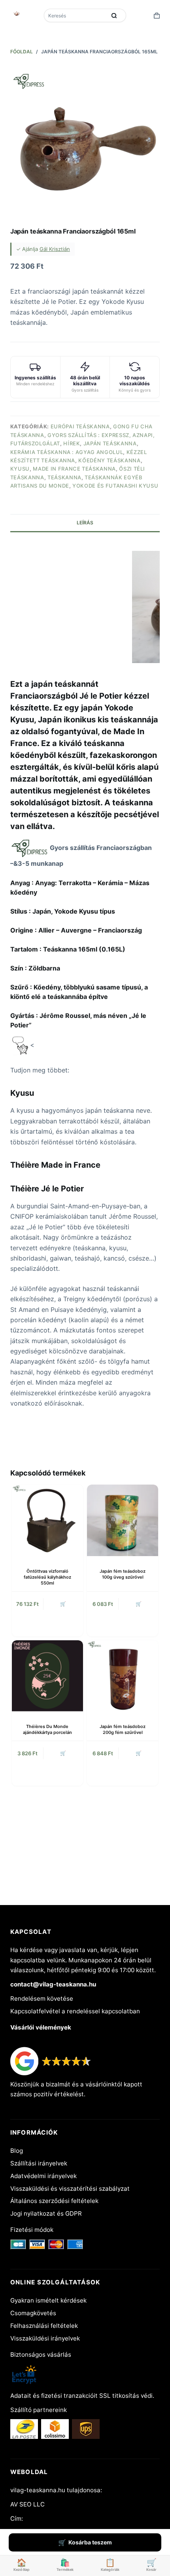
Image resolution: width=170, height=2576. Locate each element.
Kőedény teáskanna (109, 460)
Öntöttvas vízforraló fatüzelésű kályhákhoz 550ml (47, 1577)
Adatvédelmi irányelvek (43, 2176)
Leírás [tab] (85, 523)
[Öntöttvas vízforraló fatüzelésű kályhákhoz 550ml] (47, 1520)
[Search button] (114, 15)
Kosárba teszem (90, 2542)
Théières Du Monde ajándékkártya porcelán (47, 1729)
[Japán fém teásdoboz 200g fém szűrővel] (123, 1676)
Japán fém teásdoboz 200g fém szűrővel (123, 1729)
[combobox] (76, 15)
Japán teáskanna (110, 443)
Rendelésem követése (42, 1998)
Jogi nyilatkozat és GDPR (46, 2213)
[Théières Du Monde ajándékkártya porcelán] (47, 1676)
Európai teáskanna (80, 426)
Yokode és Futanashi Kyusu (115, 486)
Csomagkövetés (33, 2313)
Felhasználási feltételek (44, 2326)
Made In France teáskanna (74, 469)
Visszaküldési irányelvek (45, 2338)
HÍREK (72, 443)
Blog (17, 2151)
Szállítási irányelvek (39, 2163)
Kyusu (20, 469)
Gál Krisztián (55, 249)
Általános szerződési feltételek (54, 2201)
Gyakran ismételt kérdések (48, 2300)
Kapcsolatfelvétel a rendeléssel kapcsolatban (75, 2011)
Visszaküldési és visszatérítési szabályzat (70, 2189)
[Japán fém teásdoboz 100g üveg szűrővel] (123, 1520)
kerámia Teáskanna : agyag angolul (67, 452)
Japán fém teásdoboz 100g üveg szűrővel (123, 1574)
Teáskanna (64, 477)
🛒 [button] (63, 1604)
